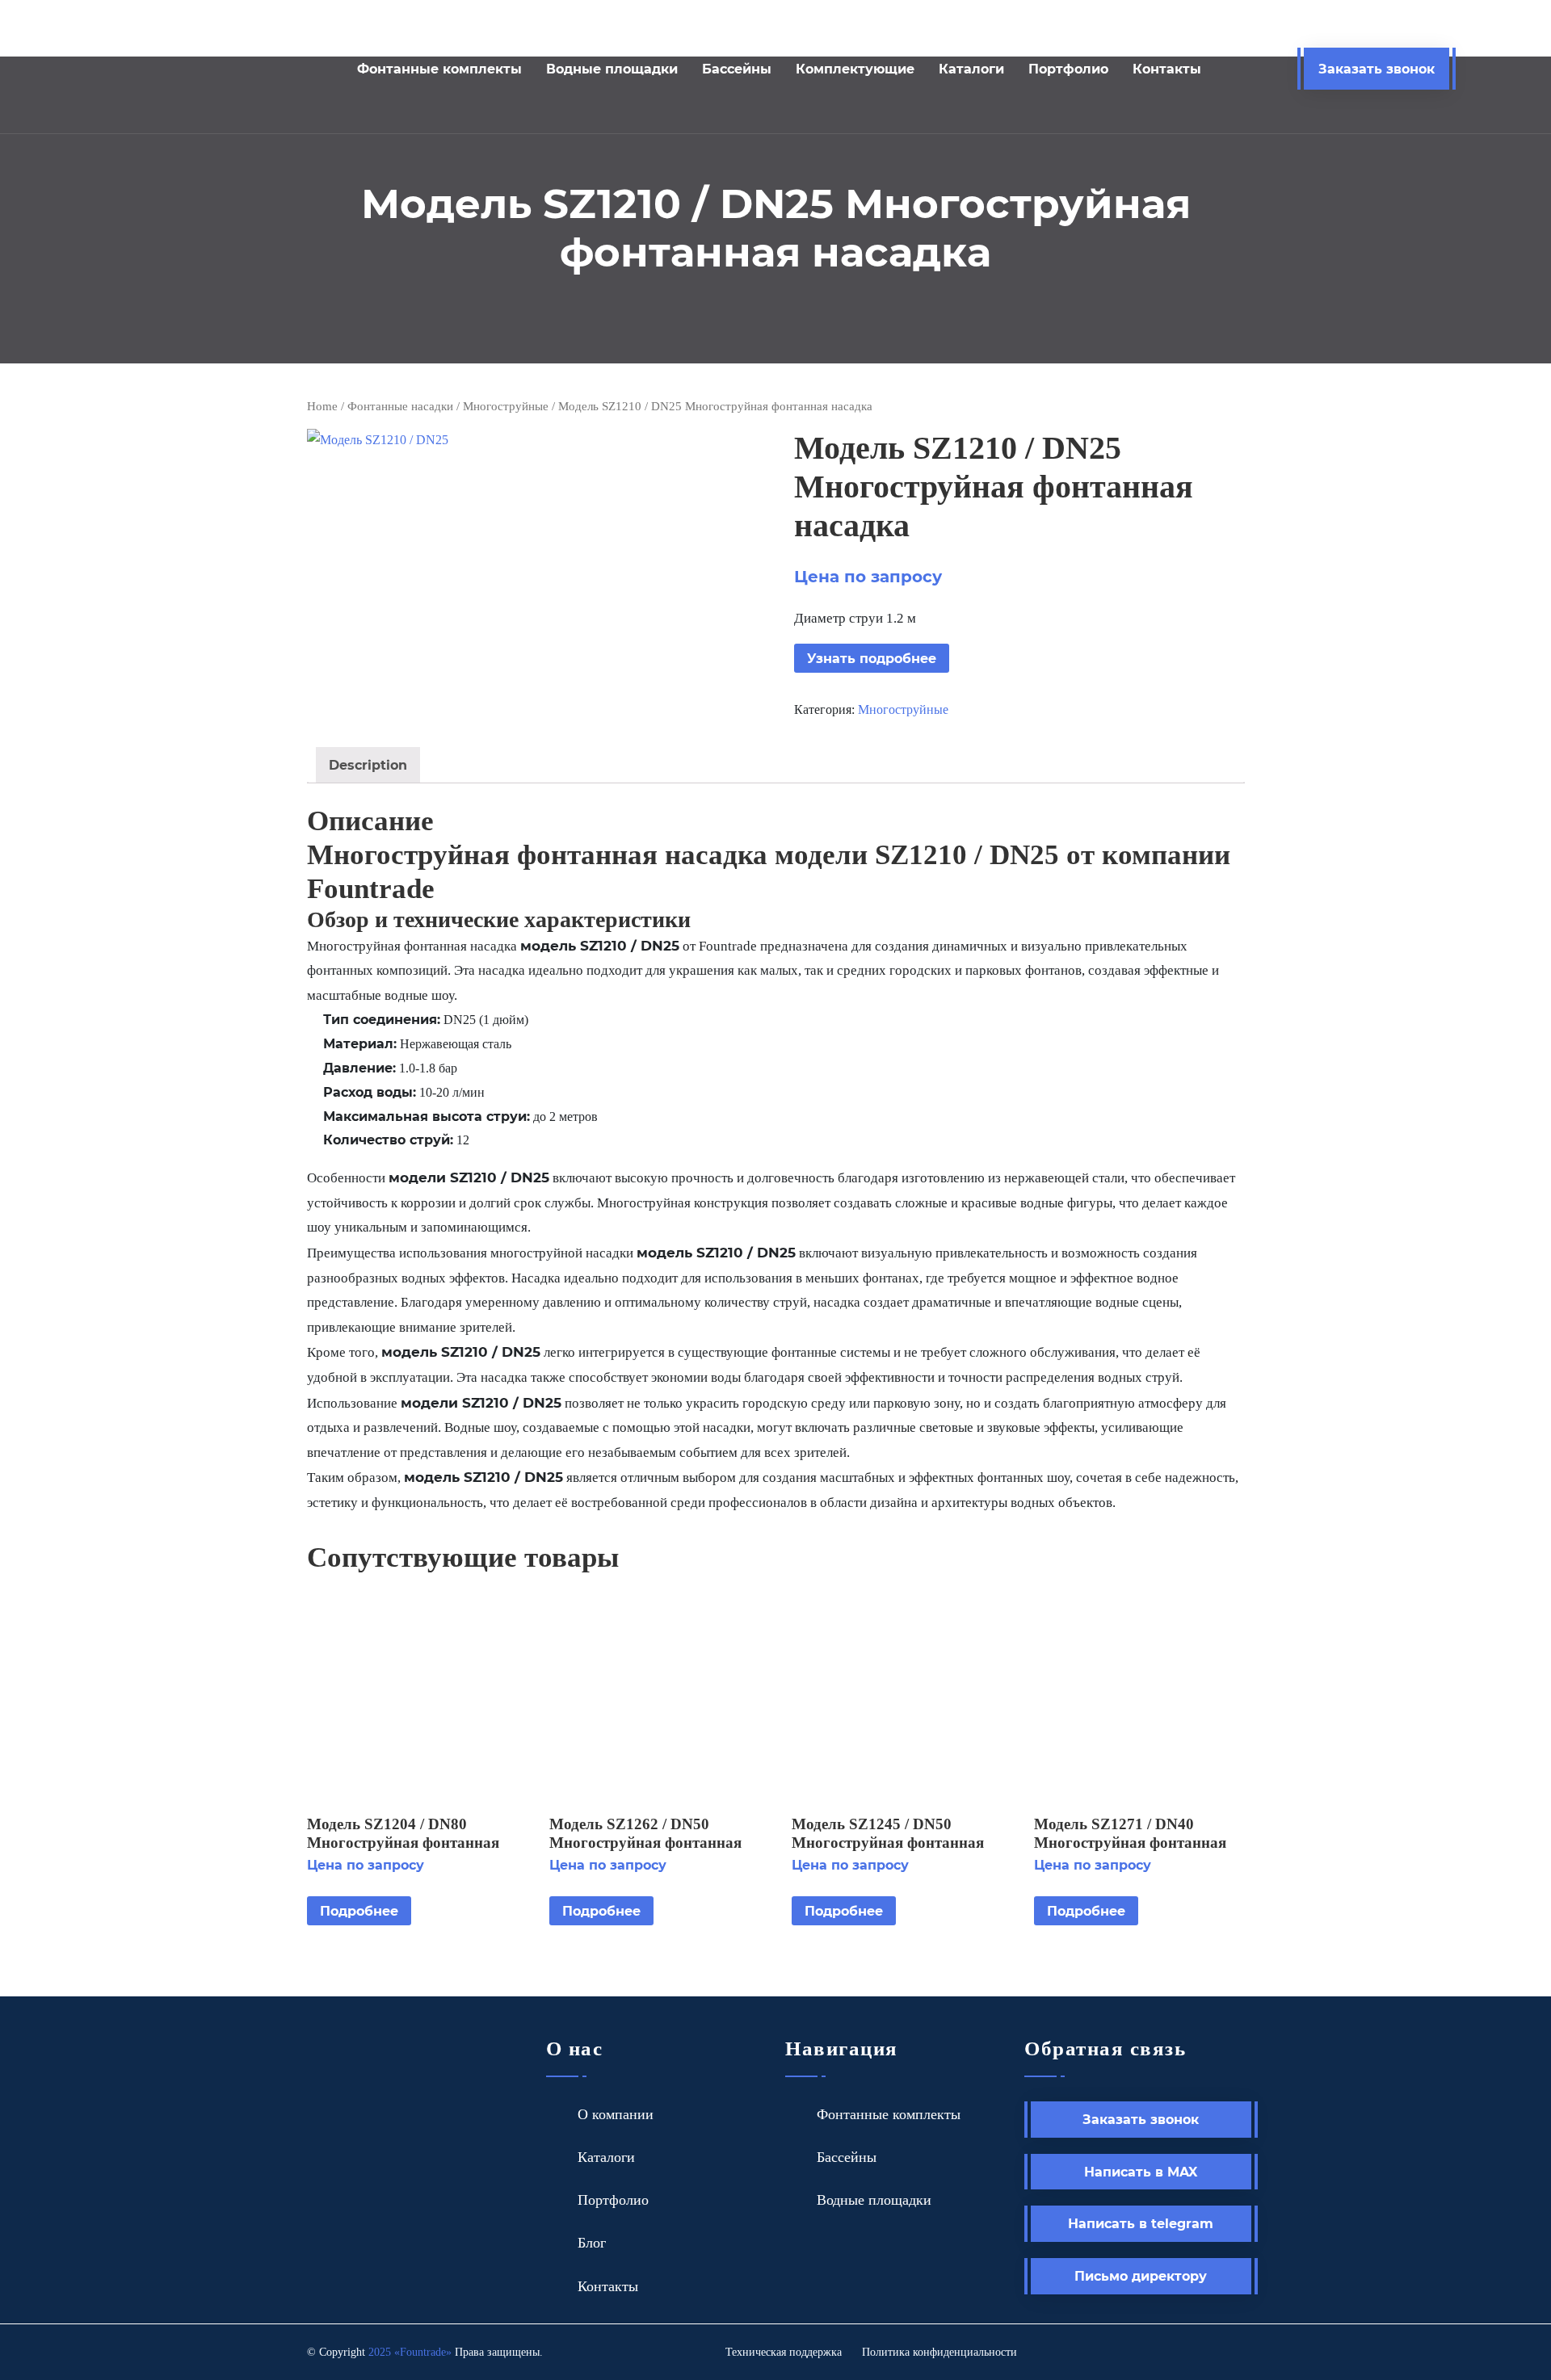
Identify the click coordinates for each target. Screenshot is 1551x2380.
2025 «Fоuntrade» (410, 2352)
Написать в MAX (1141, 2171)
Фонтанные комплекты (439, 68)
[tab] (368, 765)
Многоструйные (506, 406)
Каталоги (971, 68)
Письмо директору (1141, 2275)
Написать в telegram (1141, 2223)
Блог (592, 2243)
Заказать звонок (1377, 68)
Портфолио (1068, 68)
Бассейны (737, 68)
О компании (616, 2114)
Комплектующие (855, 68)
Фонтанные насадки (400, 406)
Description (368, 764)
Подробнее (359, 1910)
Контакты (1167, 68)
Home (322, 406)
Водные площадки (612, 68)
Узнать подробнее (872, 658)
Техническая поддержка (784, 2352)
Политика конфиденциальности (939, 2352)
